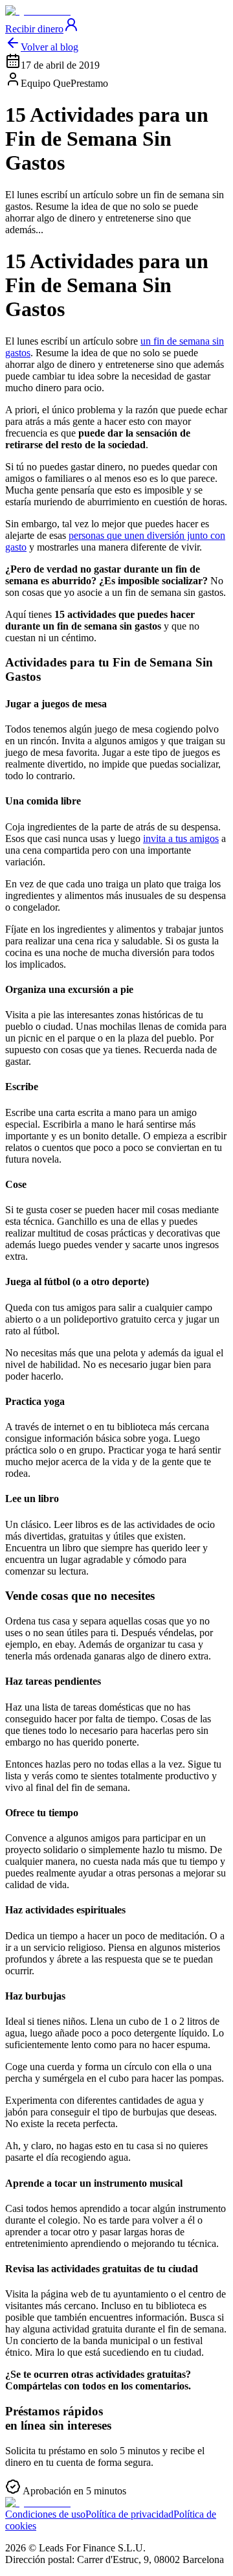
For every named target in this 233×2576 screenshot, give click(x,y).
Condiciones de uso (45, 2514)
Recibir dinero (34, 29)
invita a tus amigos (181, 838)
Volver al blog (50, 47)
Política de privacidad (129, 2514)
